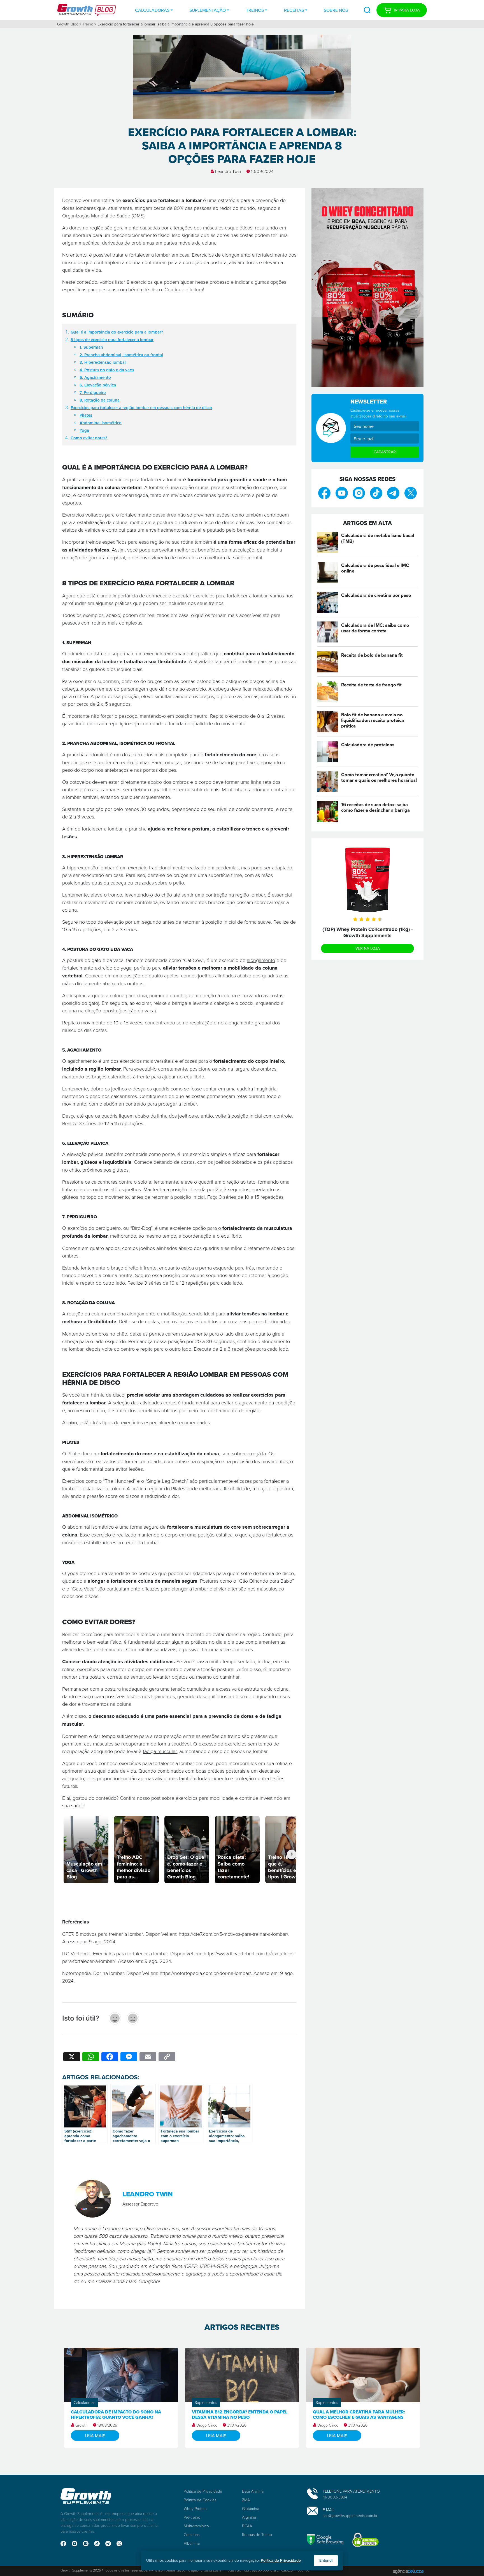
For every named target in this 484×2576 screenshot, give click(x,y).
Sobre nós (336, 10)
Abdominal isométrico (101, 423)
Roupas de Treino (257, 2534)
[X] (72, 2057)
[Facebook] (110, 2057)
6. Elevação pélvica (98, 385)
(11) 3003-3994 (335, 2497)
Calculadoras (152, 10)
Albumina (192, 2543)
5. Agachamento (95, 377)
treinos (93, 542)
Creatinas (192, 2534)
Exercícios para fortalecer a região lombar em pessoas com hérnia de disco (141, 408)
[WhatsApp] (91, 2057)
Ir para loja (407, 10)
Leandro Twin (228, 171)
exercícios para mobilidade (205, 1798)
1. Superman (91, 347)
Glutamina (251, 2508)
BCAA (247, 2526)
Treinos (255, 10)
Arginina (249, 2517)
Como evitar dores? (89, 438)
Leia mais (95, 2436)
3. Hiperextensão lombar (103, 362)
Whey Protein (195, 2508)
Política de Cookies (200, 2500)
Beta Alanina (253, 2491)
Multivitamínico (196, 2526)
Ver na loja (368, 948)
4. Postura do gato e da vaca (107, 370)
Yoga (84, 430)
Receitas (294, 10)
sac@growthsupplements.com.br (350, 2515)
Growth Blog (68, 24)
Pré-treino (192, 2517)
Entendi (326, 2560)
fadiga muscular (160, 1751)
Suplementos (206, 2402)
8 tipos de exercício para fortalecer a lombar (112, 340)
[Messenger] (129, 2057)
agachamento (82, 1061)
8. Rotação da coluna (100, 400)
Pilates (86, 415)
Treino (88, 24)
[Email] (148, 2057)
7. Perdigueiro (93, 392)
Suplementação (208, 10)
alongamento (261, 960)
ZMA (246, 2500)
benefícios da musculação (226, 550)
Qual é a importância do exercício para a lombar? (117, 332)
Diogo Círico (207, 2425)
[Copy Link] (167, 2057)
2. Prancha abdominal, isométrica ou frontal (121, 355)
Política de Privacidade (203, 2491)
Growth (82, 2425)
